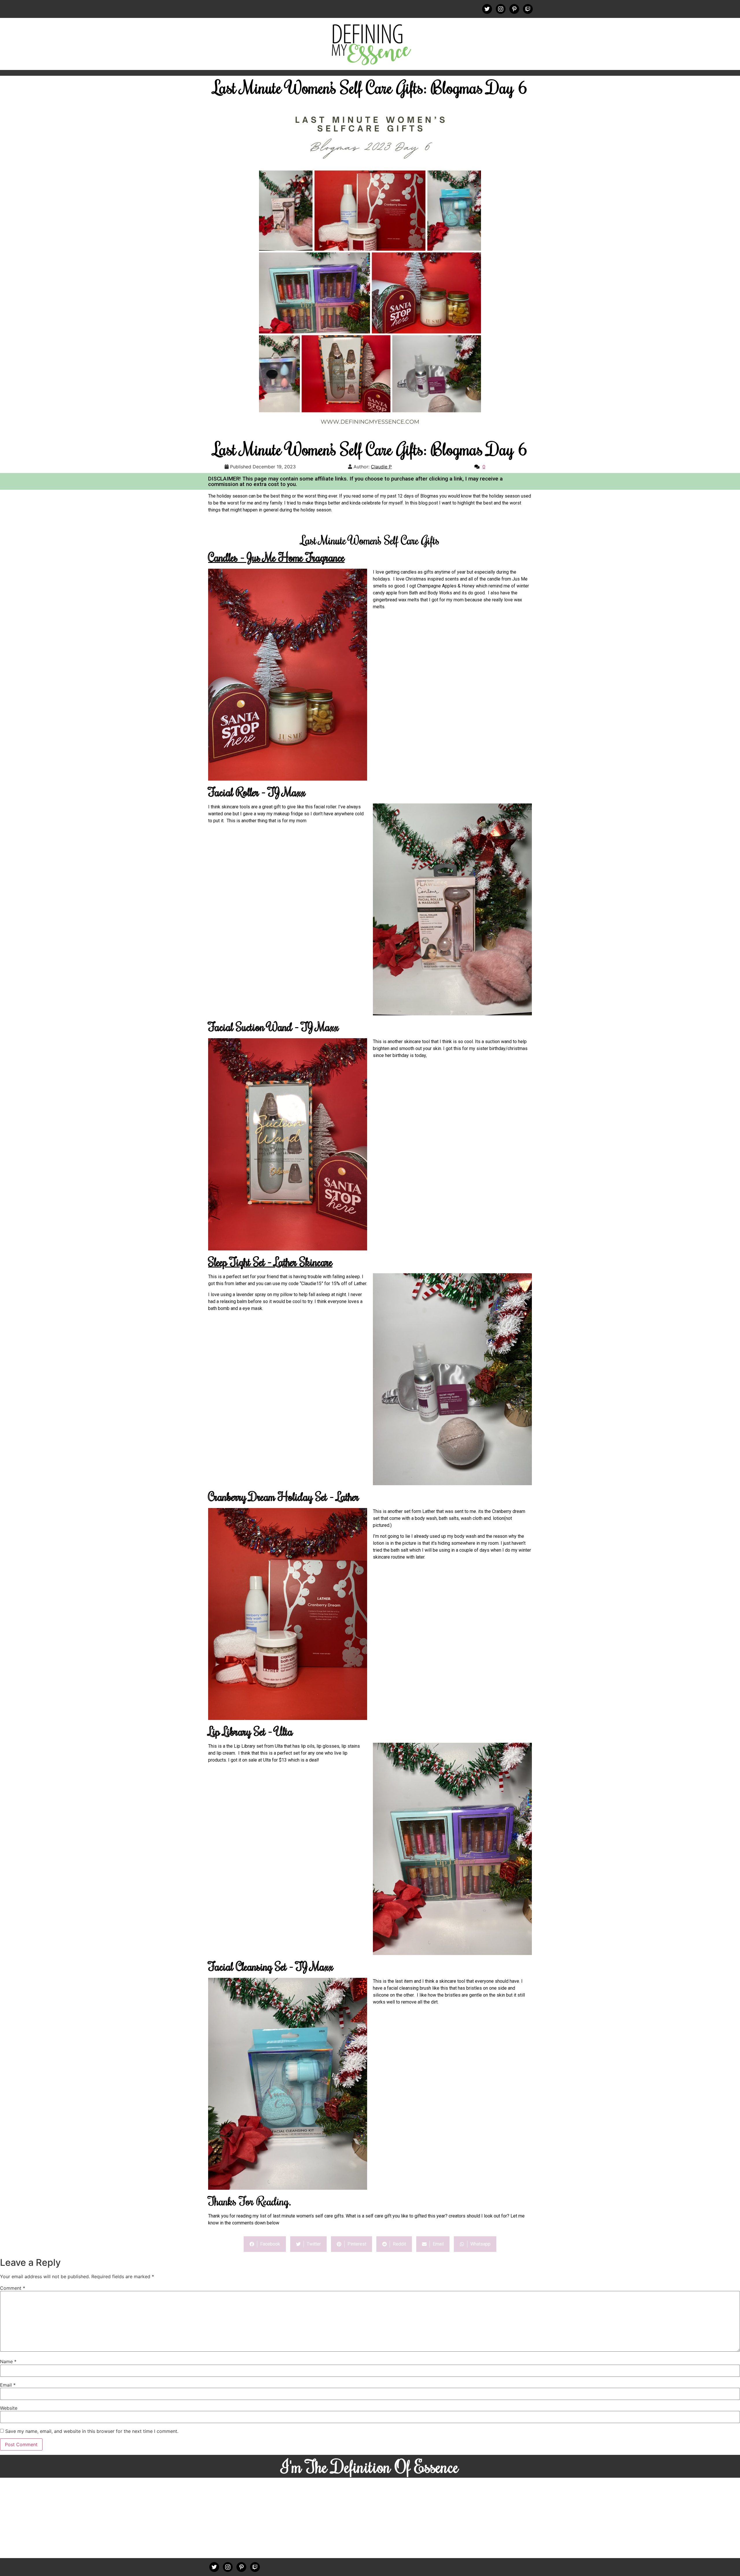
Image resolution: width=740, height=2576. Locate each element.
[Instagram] (501, 8)
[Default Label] (514, 8)
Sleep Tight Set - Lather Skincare (270, 1262)
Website (9, 2408)
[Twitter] (487, 8)
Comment (13, 2288)
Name (8, 2361)
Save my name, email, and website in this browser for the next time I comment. (92, 2431)
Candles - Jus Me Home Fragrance (276, 557)
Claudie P (381, 467)
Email (8, 2385)
